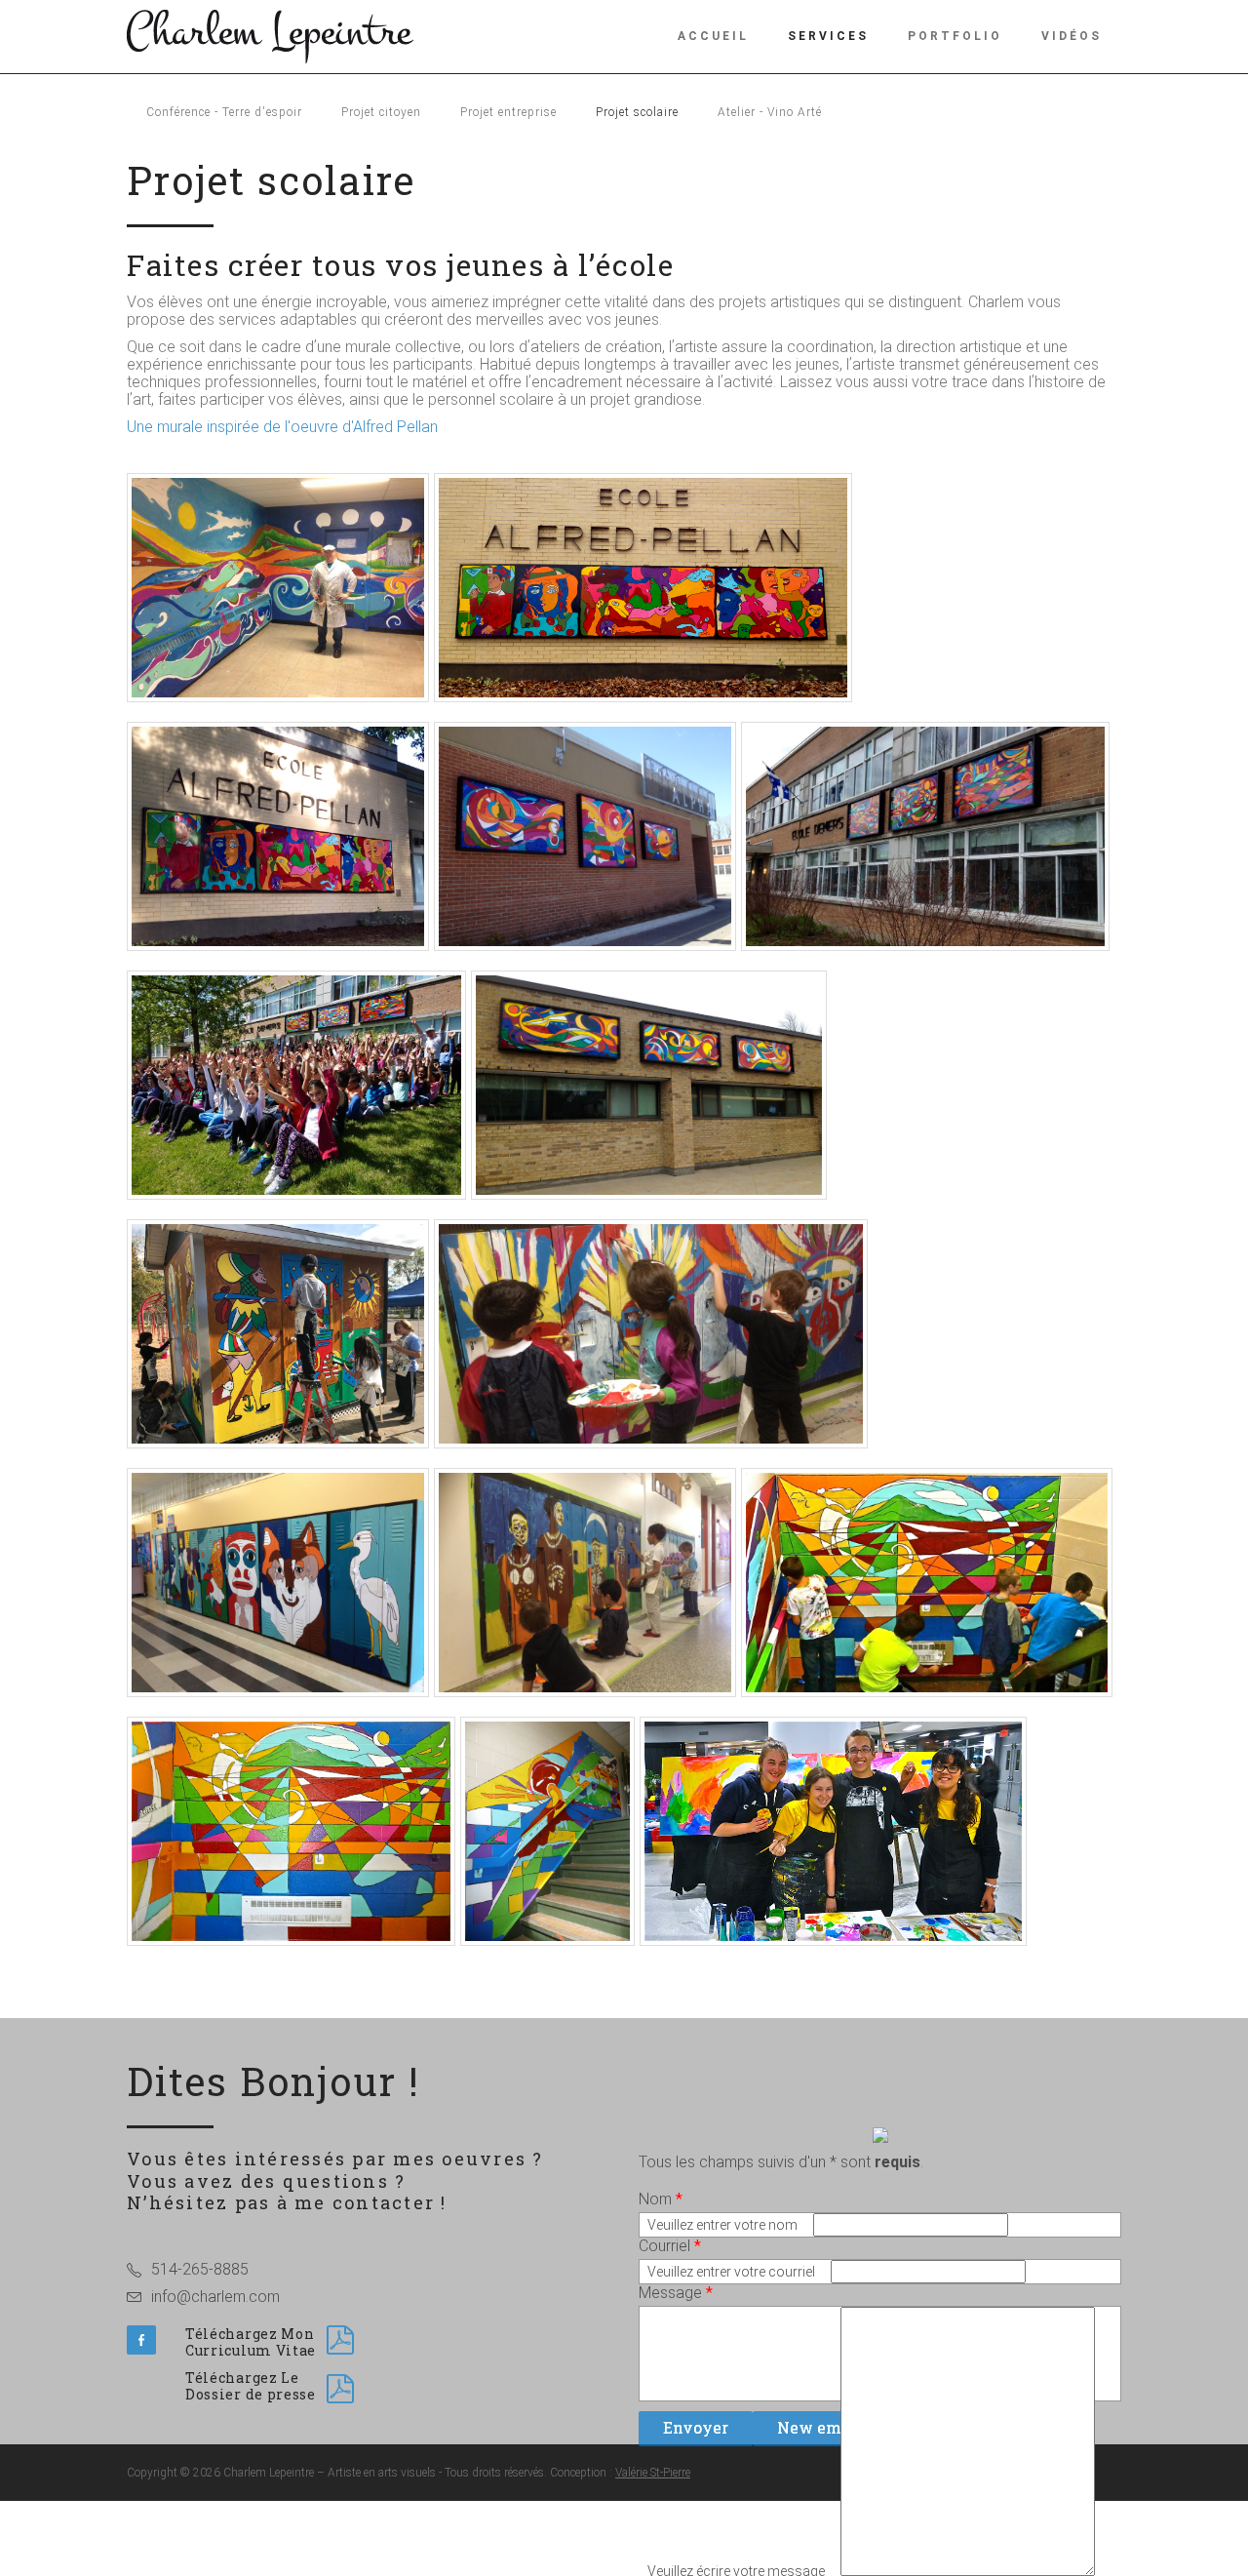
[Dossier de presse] (340, 2389)
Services (828, 36)
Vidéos (1072, 36)
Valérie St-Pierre (653, 2473)
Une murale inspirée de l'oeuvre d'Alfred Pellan (282, 427)
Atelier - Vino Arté (770, 112)
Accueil (713, 36)
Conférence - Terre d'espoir (224, 112)
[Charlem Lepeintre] (270, 35)
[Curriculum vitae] (340, 2340)
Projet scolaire (637, 112)
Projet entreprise (508, 112)
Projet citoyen (381, 112)
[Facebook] (141, 2340)
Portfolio (955, 36)
